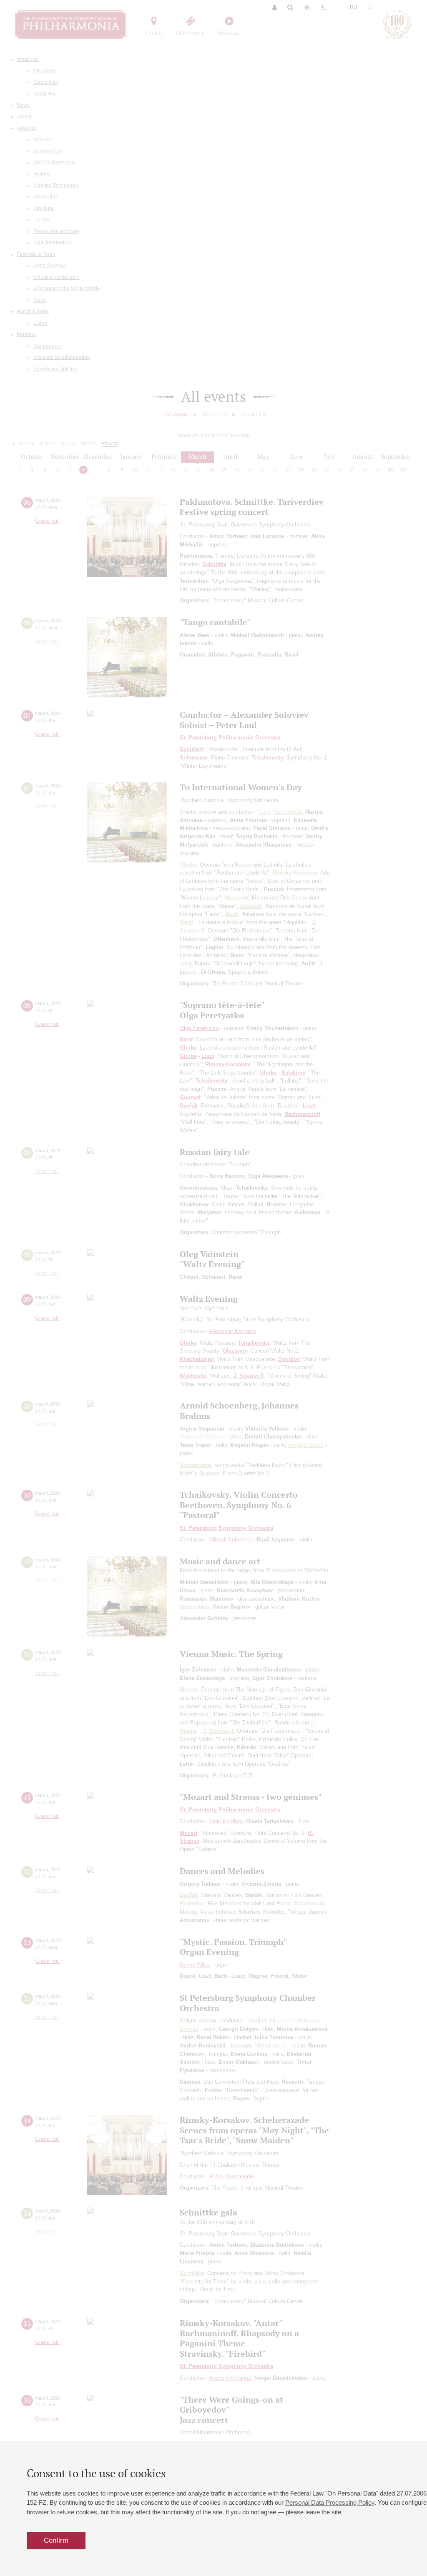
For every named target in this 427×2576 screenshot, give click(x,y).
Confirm (56, 2540)
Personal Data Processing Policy (330, 2502)
